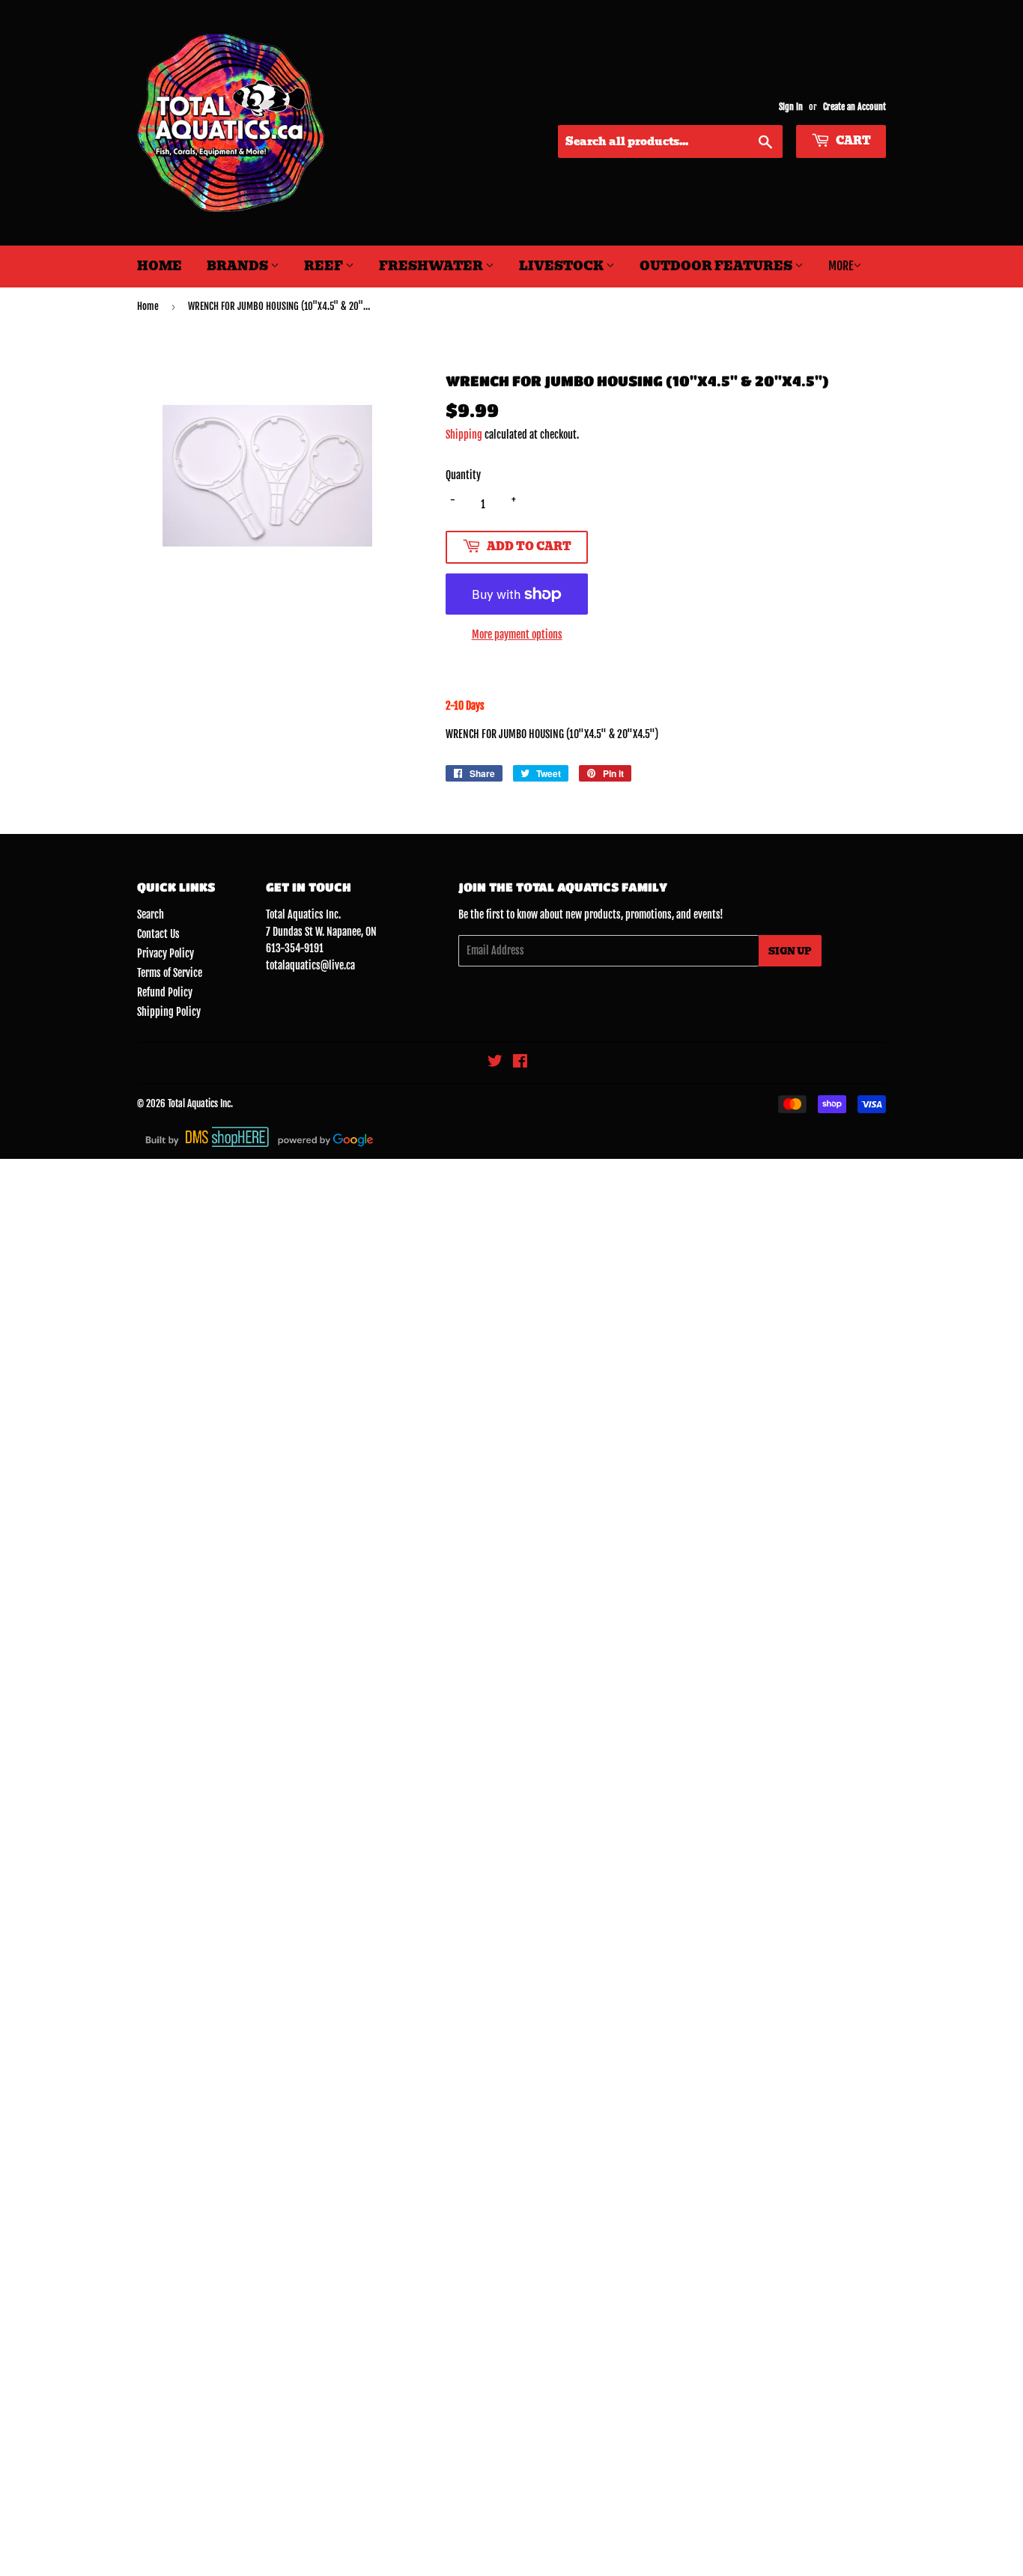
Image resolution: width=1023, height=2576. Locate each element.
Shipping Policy (169, 1012)
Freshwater (432, 266)
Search (151, 914)
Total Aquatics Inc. (200, 1103)
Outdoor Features (717, 266)
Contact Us (158, 934)
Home (160, 266)
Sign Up (790, 951)
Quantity (463, 475)
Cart (852, 141)
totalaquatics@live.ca (310, 965)
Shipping (464, 435)
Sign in (791, 107)
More (841, 266)
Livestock (562, 266)
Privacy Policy (166, 953)
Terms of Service (170, 973)
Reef (325, 266)
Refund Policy (165, 992)
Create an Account (854, 107)
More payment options (517, 634)
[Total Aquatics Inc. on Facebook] (520, 1063)
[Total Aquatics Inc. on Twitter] (495, 1063)
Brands (239, 266)
